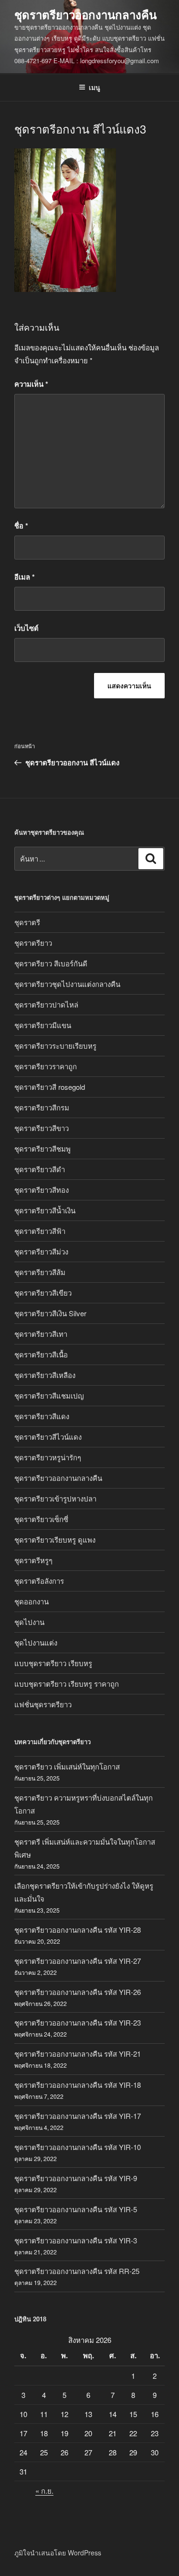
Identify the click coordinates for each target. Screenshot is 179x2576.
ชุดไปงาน (29, 1622)
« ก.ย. (44, 2491)
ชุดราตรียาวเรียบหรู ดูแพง (55, 1540)
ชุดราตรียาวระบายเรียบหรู (55, 1046)
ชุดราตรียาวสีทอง (42, 1190)
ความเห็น (31, 384)
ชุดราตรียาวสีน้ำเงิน (45, 1210)
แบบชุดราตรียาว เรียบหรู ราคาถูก (67, 1684)
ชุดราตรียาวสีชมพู (42, 1148)
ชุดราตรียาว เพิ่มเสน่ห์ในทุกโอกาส (67, 1766)
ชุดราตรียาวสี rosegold (50, 1087)
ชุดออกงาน (32, 1601)
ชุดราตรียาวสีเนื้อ (41, 1354)
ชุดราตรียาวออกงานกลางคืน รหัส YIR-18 (78, 2085)
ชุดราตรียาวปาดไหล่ (46, 1004)
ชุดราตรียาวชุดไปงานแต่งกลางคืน (67, 984)
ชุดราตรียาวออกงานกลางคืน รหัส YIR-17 (78, 2116)
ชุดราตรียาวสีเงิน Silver (50, 1313)
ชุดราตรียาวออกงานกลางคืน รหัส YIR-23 (78, 2022)
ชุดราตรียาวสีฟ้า (40, 1231)
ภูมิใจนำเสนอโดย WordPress (58, 2553)
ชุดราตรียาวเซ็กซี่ (41, 1519)
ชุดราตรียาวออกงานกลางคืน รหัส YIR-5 (76, 2209)
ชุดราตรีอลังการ (39, 1581)
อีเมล (25, 577)
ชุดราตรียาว (33, 943)
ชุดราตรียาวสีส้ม (40, 1272)
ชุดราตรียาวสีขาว (42, 1128)
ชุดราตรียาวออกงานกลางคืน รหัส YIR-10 (78, 2147)
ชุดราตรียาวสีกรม (42, 1107)
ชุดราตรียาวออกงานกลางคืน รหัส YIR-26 (78, 1992)
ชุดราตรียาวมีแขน (43, 1025)
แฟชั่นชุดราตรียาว (43, 1704)
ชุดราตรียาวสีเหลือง (45, 1375)
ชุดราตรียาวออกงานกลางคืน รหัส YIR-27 (78, 1961)
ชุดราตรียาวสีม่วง (41, 1251)
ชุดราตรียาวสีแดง (42, 1416)
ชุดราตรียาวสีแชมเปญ (49, 1395)
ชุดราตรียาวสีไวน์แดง (48, 1437)
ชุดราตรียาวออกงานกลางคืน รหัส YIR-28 (78, 1930)
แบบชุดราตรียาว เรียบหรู (53, 1663)
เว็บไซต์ (26, 628)
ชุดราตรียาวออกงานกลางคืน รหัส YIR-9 (76, 2178)
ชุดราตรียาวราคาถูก (46, 1066)
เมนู (95, 87)
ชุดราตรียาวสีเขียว (43, 1293)
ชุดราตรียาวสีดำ (40, 1169)
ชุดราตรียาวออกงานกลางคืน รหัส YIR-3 (76, 2240)
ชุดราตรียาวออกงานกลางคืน (85, 14)
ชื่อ (21, 526)
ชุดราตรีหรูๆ (33, 1560)
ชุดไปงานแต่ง (36, 1642)
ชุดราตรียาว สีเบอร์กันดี (51, 963)
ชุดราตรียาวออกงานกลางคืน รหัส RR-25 (77, 2271)
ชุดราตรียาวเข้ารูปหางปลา (55, 1498)
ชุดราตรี (27, 922)
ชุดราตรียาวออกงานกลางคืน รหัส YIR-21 (78, 2054)
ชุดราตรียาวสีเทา (41, 1334)
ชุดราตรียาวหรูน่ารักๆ (48, 1457)
